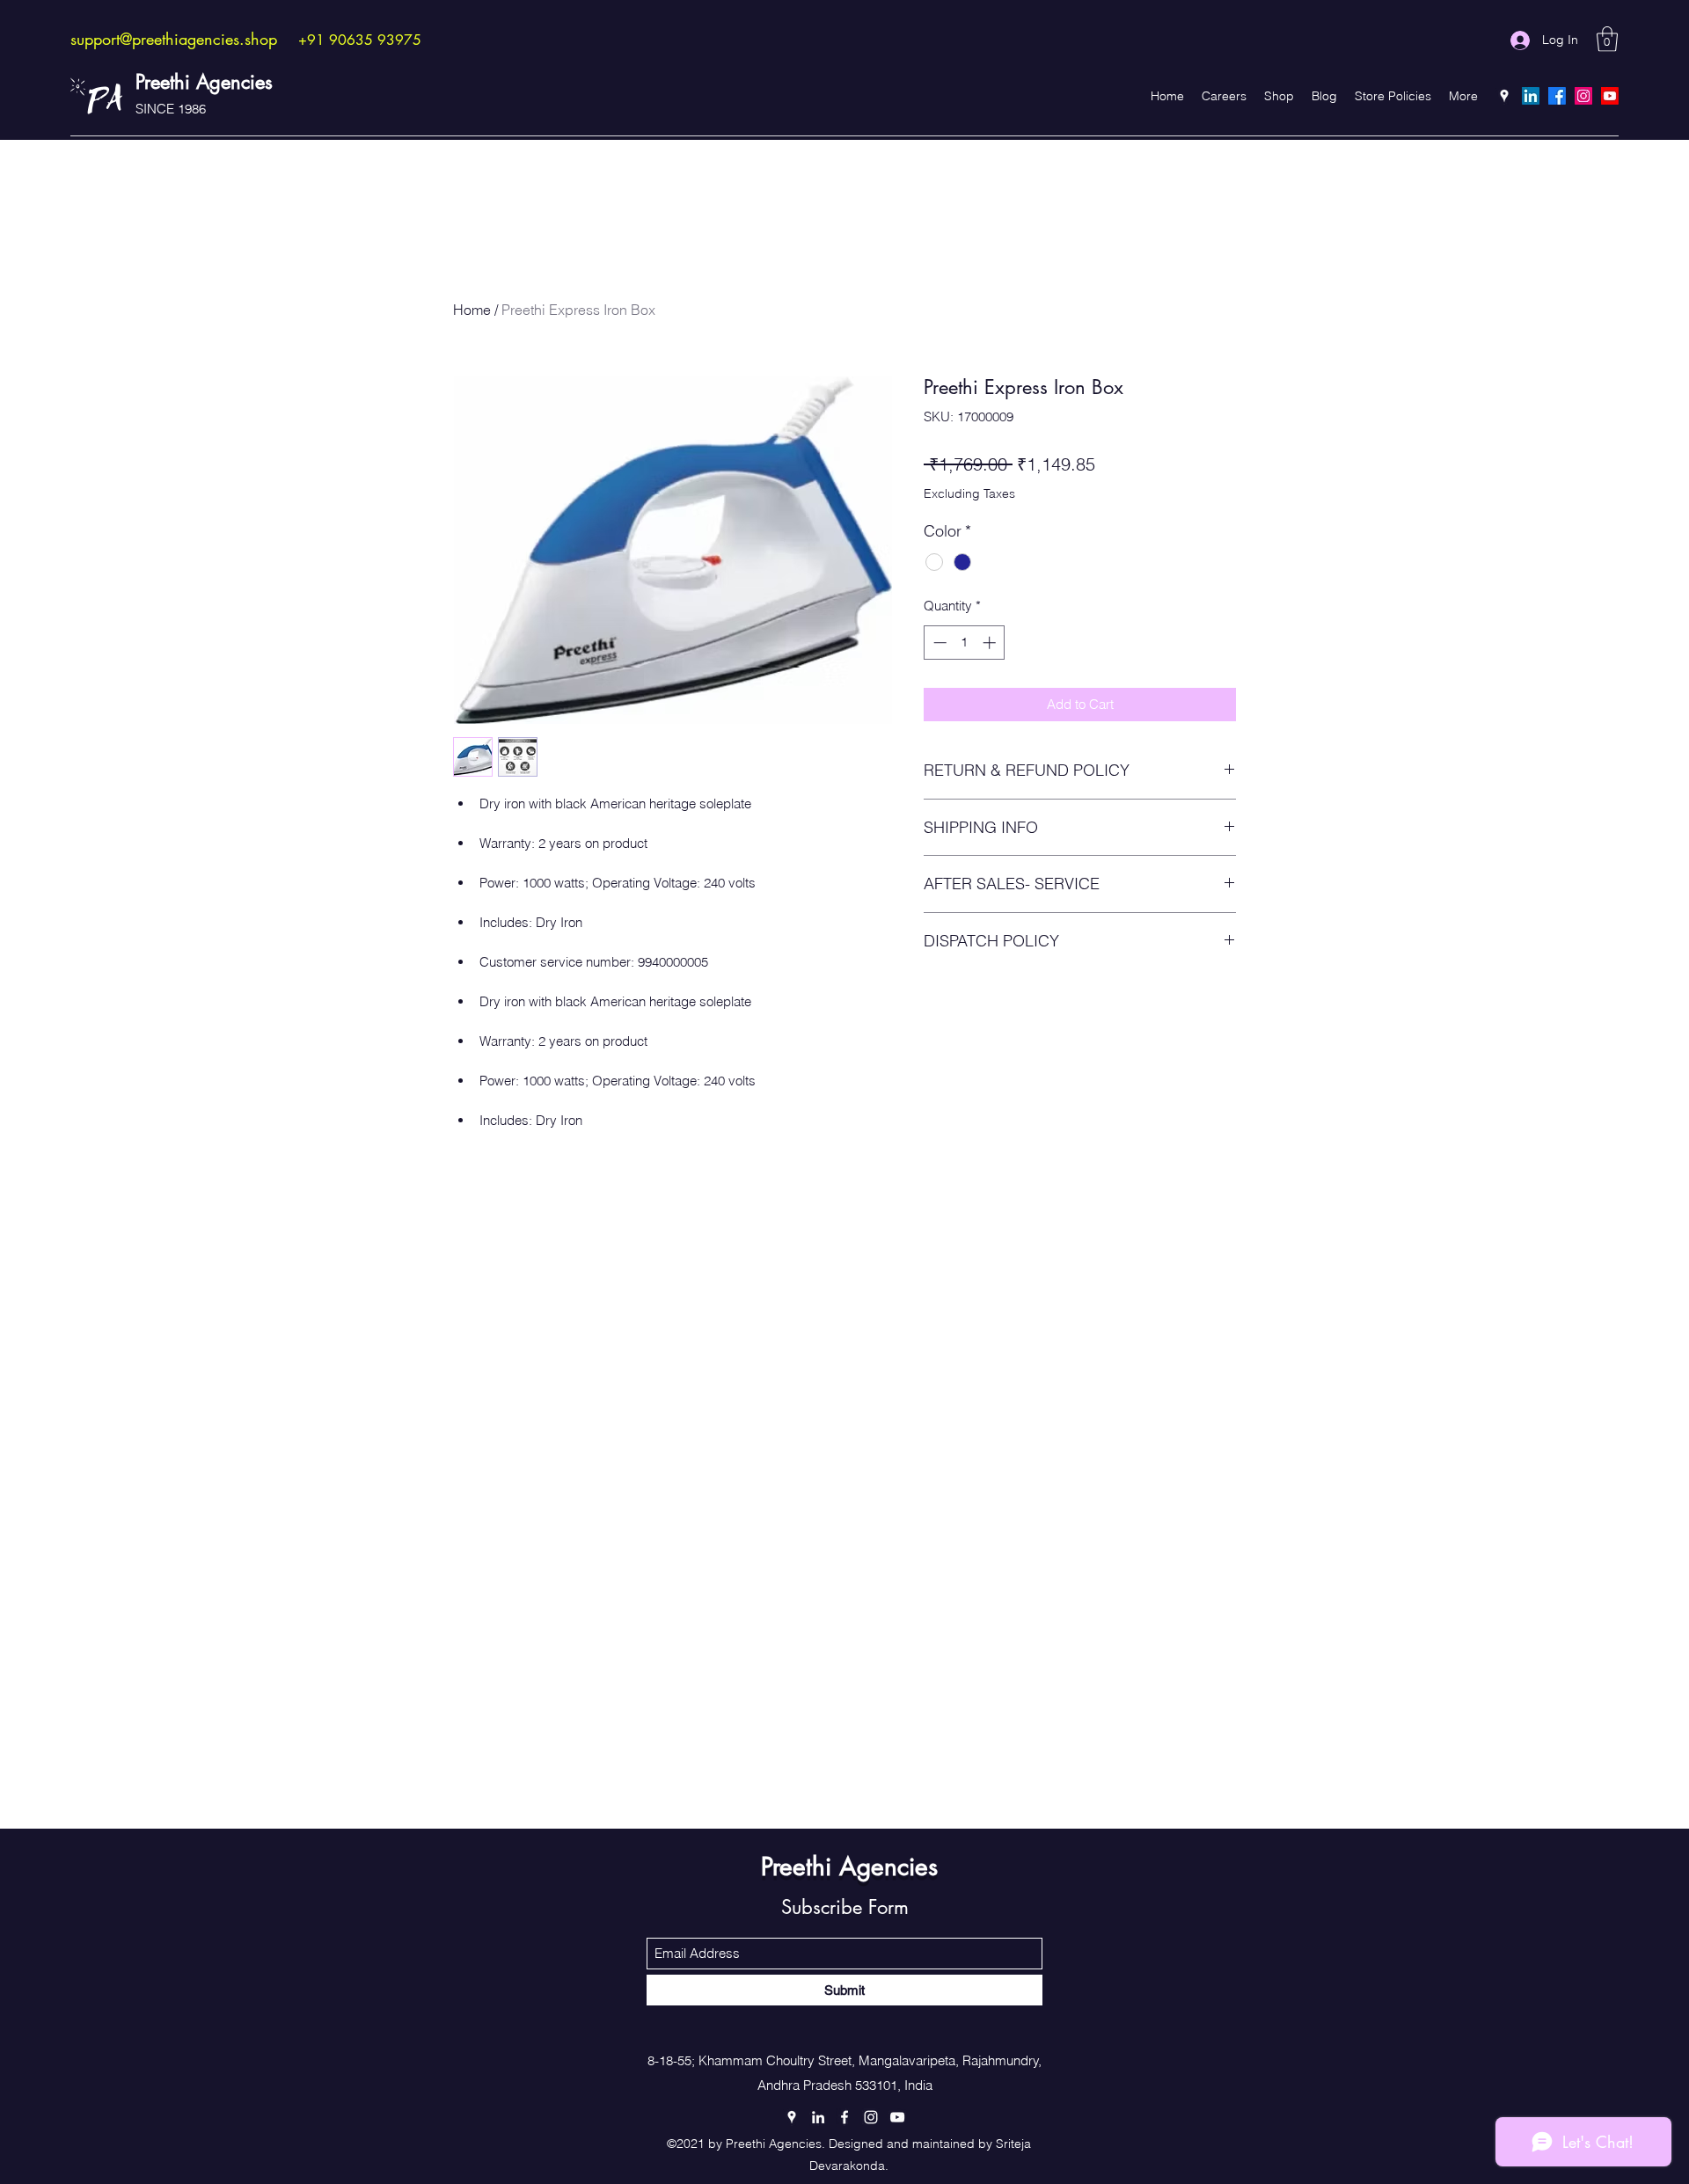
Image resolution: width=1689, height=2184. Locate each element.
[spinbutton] (965, 643)
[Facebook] (1557, 96)
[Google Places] (1504, 96)
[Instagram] (1583, 96)
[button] (1607, 39)
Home (472, 310)
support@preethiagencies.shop (174, 39)
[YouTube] (1610, 96)
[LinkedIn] (1531, 96)
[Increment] (991, 643)
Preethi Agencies (204, 82)
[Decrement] (938, 643)
